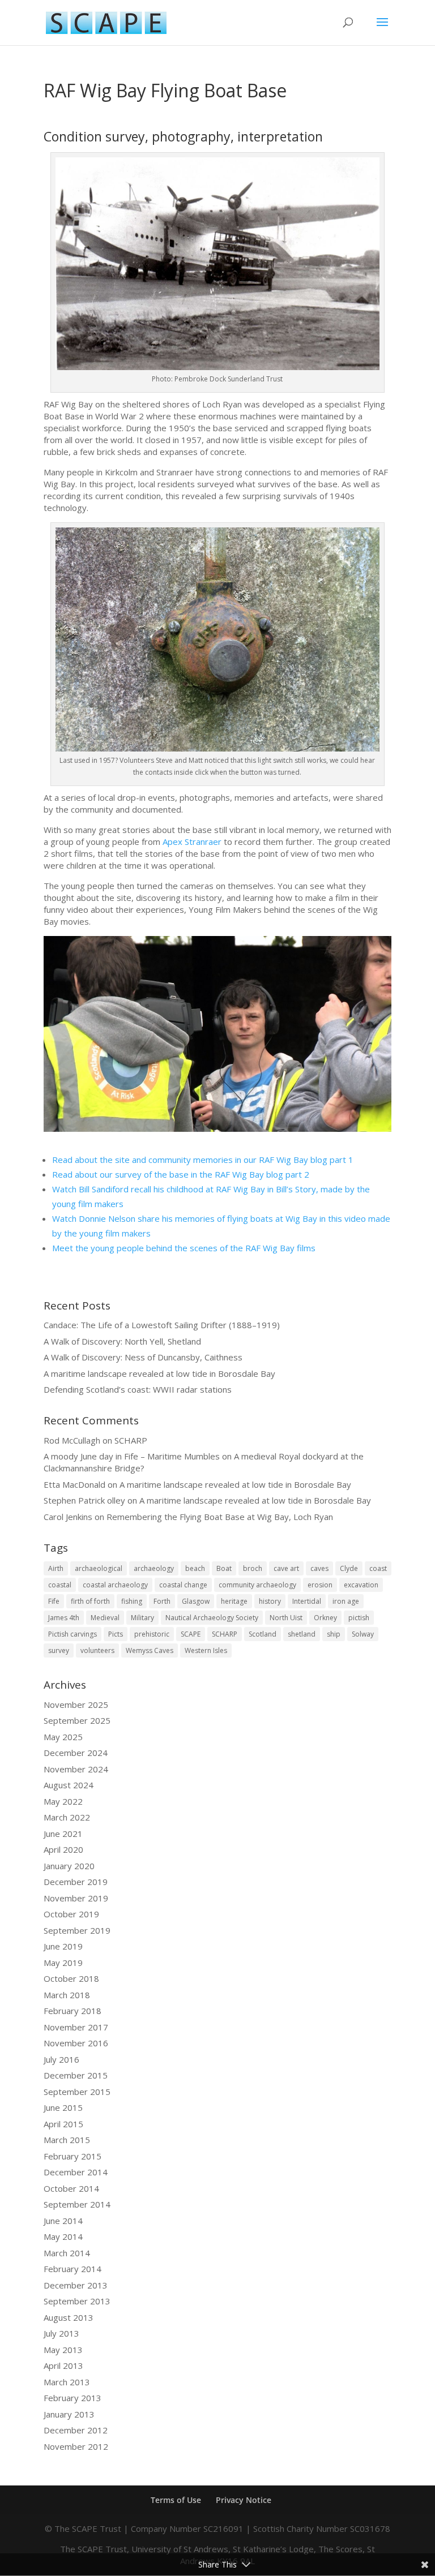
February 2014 (72, 2269)
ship (334, 1634)
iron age (346, 1601)
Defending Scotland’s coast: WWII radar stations (138, 1389)
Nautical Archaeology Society (212, 1618)
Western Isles (206, 1650)
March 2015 (67, 2140)
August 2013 (69, 2317)
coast (378, 1568)
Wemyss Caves (150, 1650)
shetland (302, 1634)
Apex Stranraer (192, 842)
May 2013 (63, 2350)
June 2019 (63, 1946)
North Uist (286, 1618)
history (270, 1601)
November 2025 (76, 1705)
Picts (116, 1634)
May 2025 (63, 1737)
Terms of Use (176, 2500)
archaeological (99, 1568)
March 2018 (67, 1995)
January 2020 (69, 1866)
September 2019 (77, 1930)
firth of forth (90, 1601)
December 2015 (76, 2075)
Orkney (325, 1618)
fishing (132, 1601)
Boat (224, 1568)
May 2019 (63, 1963)
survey (59, 1650)
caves (319, 1568)
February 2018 (72, 2011)
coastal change (183, 1585)
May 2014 (63, 2236)
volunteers (97, 1650)
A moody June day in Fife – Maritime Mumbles (132, 1456)
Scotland (263, 1634)
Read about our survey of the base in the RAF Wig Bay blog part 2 (181, 1174)
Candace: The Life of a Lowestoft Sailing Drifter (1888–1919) (162, 1325)
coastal (60, 1585)
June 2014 (63, 2221)
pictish (359, 1618)
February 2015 (72, 2156)
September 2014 (77, 2204)
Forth (162, 1601)
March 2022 (67, 1817)
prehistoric (152, 1634)
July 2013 (61, 2333)
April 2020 (63, 1849)
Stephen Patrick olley (84, 1500)
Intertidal (307, 1601)
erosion (320, 1585)
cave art (286, 1568)
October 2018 (71, 1978)
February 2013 (72, 2398)
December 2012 (76, 2430)
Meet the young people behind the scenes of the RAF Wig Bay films (184, 1248)
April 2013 (63, 2365)
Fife (54, 1601)
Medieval (105, 1618)
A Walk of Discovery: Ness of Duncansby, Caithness (143, 1357)
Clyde (349, 1568)
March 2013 (67, 2382)
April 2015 (63, 2124)
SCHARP (131, 1440)
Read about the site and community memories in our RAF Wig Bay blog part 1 (203, 1160)
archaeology (154, 1568)
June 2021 (63, 1834)
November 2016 (76, 2043)
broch (253, 1568)
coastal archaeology (115, 1585)
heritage (234, 1601)
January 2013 (69, 2414)
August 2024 (69, 1785)
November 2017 (76, 2027)
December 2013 (76, 2285)
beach (195, 1568)
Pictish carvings (72, 1634)
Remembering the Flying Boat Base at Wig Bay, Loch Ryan (220, 1517)
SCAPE (191, 1634)
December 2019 (76, 1882)
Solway (363, 1634)
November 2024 (76, 1769)
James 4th (64, 1618)
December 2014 (76, 2172)
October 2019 (71, 1914)
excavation (361, 1585)
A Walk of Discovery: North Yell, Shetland (122, 1341)
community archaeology (257, 1585)
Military (142, 1618)
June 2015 (63, 2107)
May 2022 (63, 1801)
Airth (56, 1568)
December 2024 (76, 1753)
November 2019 (76, 1898)
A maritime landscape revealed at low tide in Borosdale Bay (159, 1373)
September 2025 (77, 1720)
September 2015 (77, 2092)
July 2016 (61, 2059)
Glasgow (196, 1601)
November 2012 (76, 2446)
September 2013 (77, 2301)
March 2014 (67, 2253)
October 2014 (71, 2188)
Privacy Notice (244, 2500)
